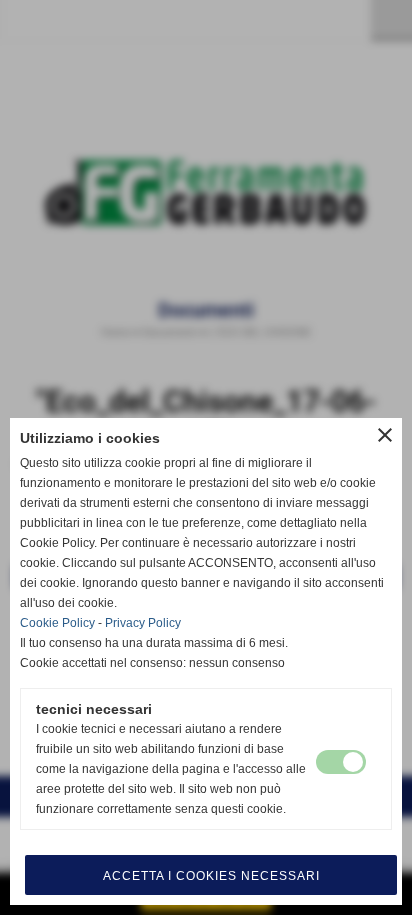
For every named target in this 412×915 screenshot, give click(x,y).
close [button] (385, 435)
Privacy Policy (143, 623)
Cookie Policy (57, 623)
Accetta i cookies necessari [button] (211, 876)
